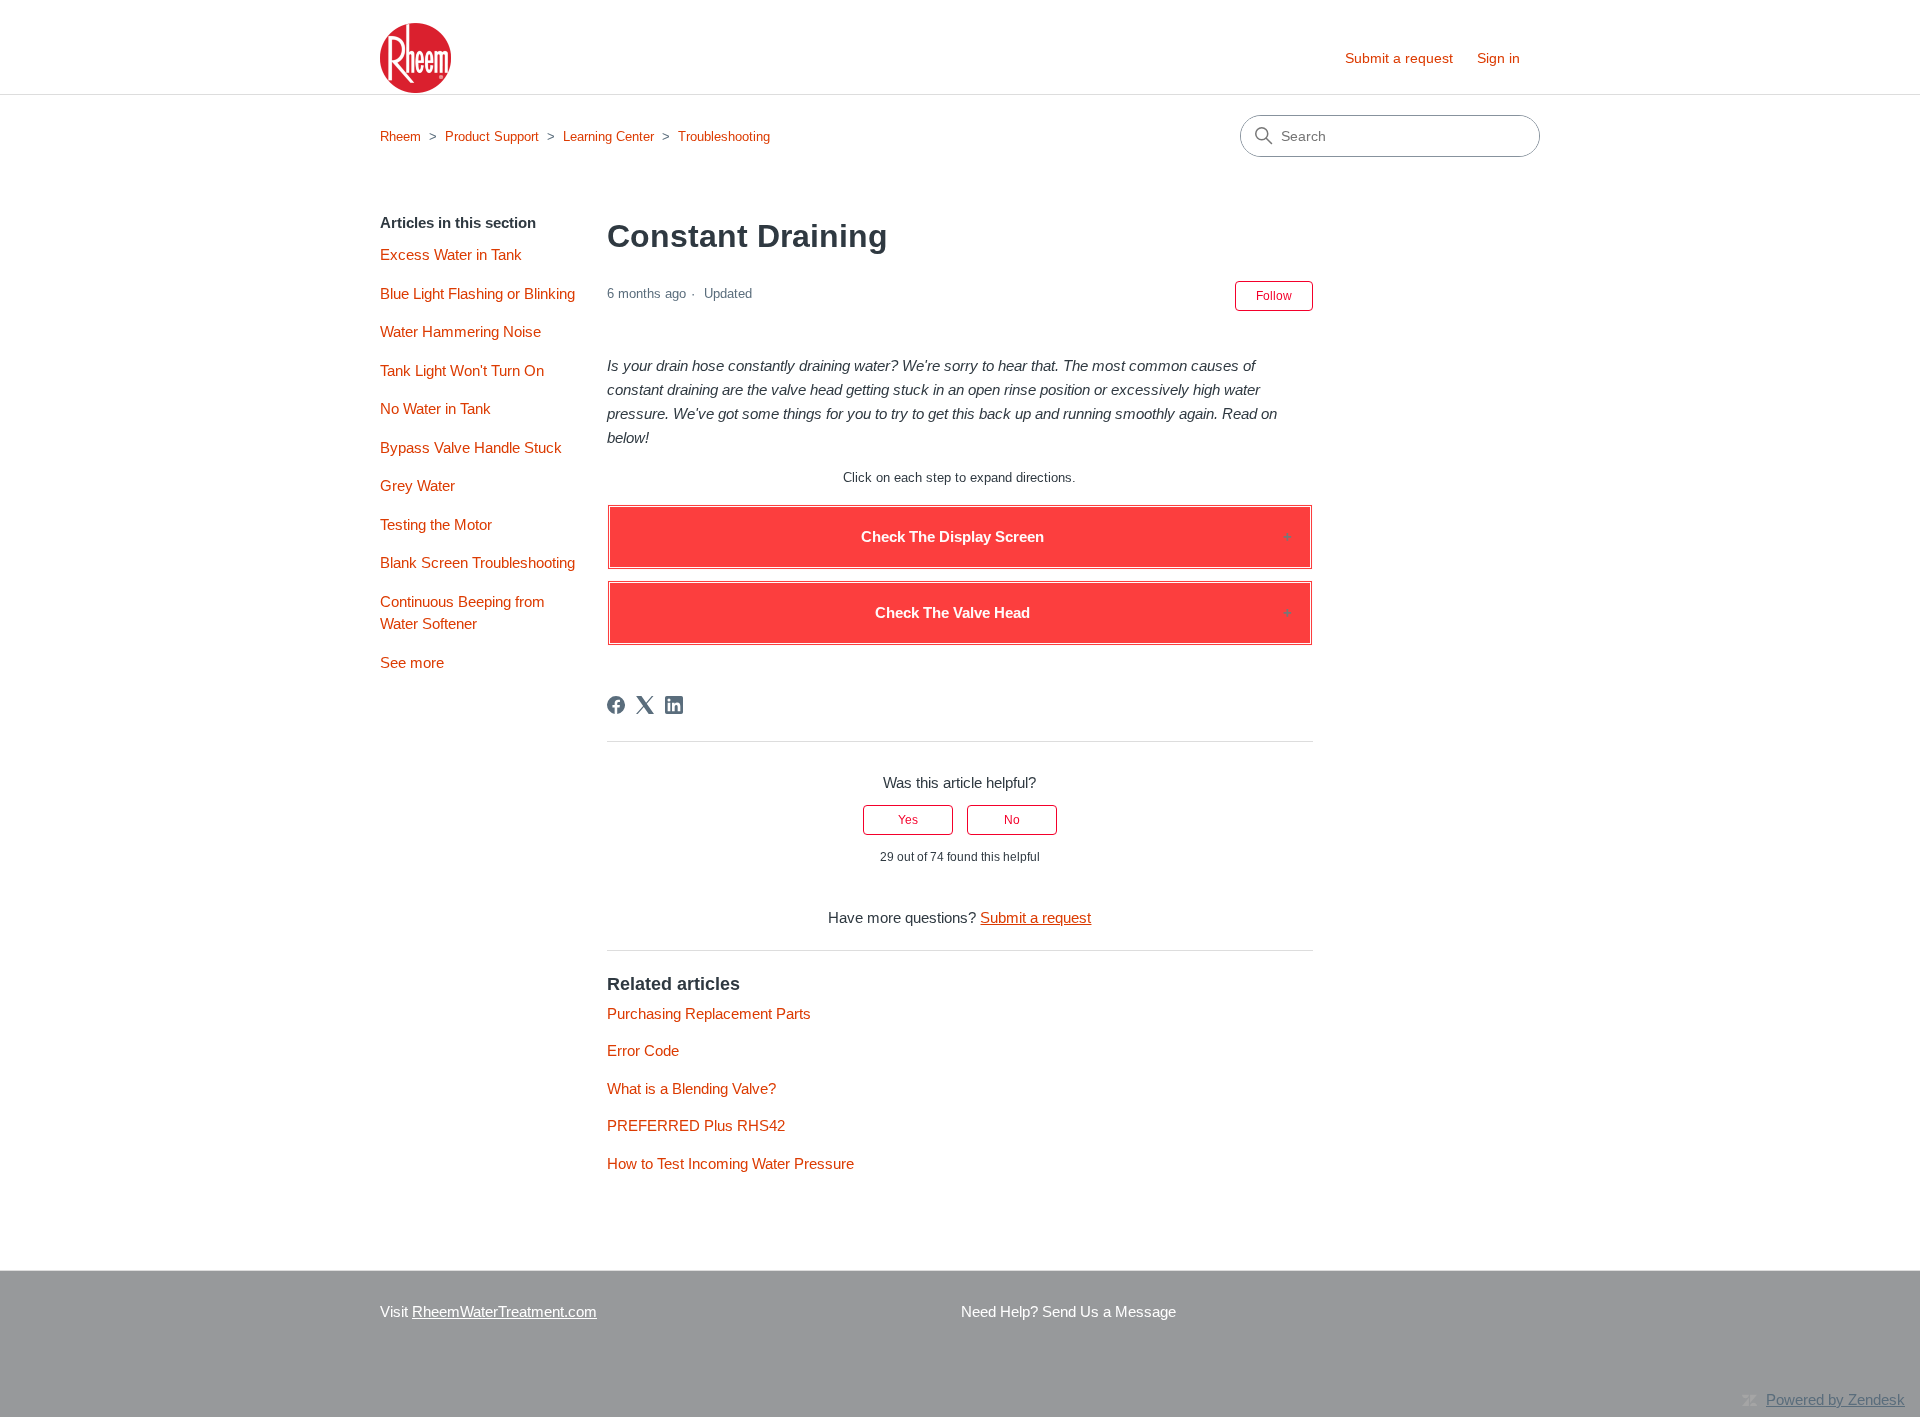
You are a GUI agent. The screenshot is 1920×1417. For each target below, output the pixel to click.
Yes (908, 820)
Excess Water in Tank (451, 254)
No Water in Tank (435, 408)
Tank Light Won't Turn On (462, 370)
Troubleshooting (724, 136)
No (1012, 820)
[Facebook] (616, 705)
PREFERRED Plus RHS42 (696, 1125)
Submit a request (1399, 58)
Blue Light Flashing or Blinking (477, 293)
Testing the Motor (436, 524)
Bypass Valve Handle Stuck (471, 447)
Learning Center (608, 136)
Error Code (643, 1050)
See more (412, 662)
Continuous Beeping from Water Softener (462, 613)
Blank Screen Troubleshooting (477, 562)
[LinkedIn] (674, 705)
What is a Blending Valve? (691, 1088)
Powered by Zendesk (1835, 1399)
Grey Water (417, 485)
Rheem (400, 136)
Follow (1274, 296)
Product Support (492, 136)
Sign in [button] (1498, 58)
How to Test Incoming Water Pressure (730, 1163)
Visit (488, 1311)
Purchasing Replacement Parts (709, 1013)
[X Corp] (645, 705)
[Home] (415, 58)
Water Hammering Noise (460, 331)
